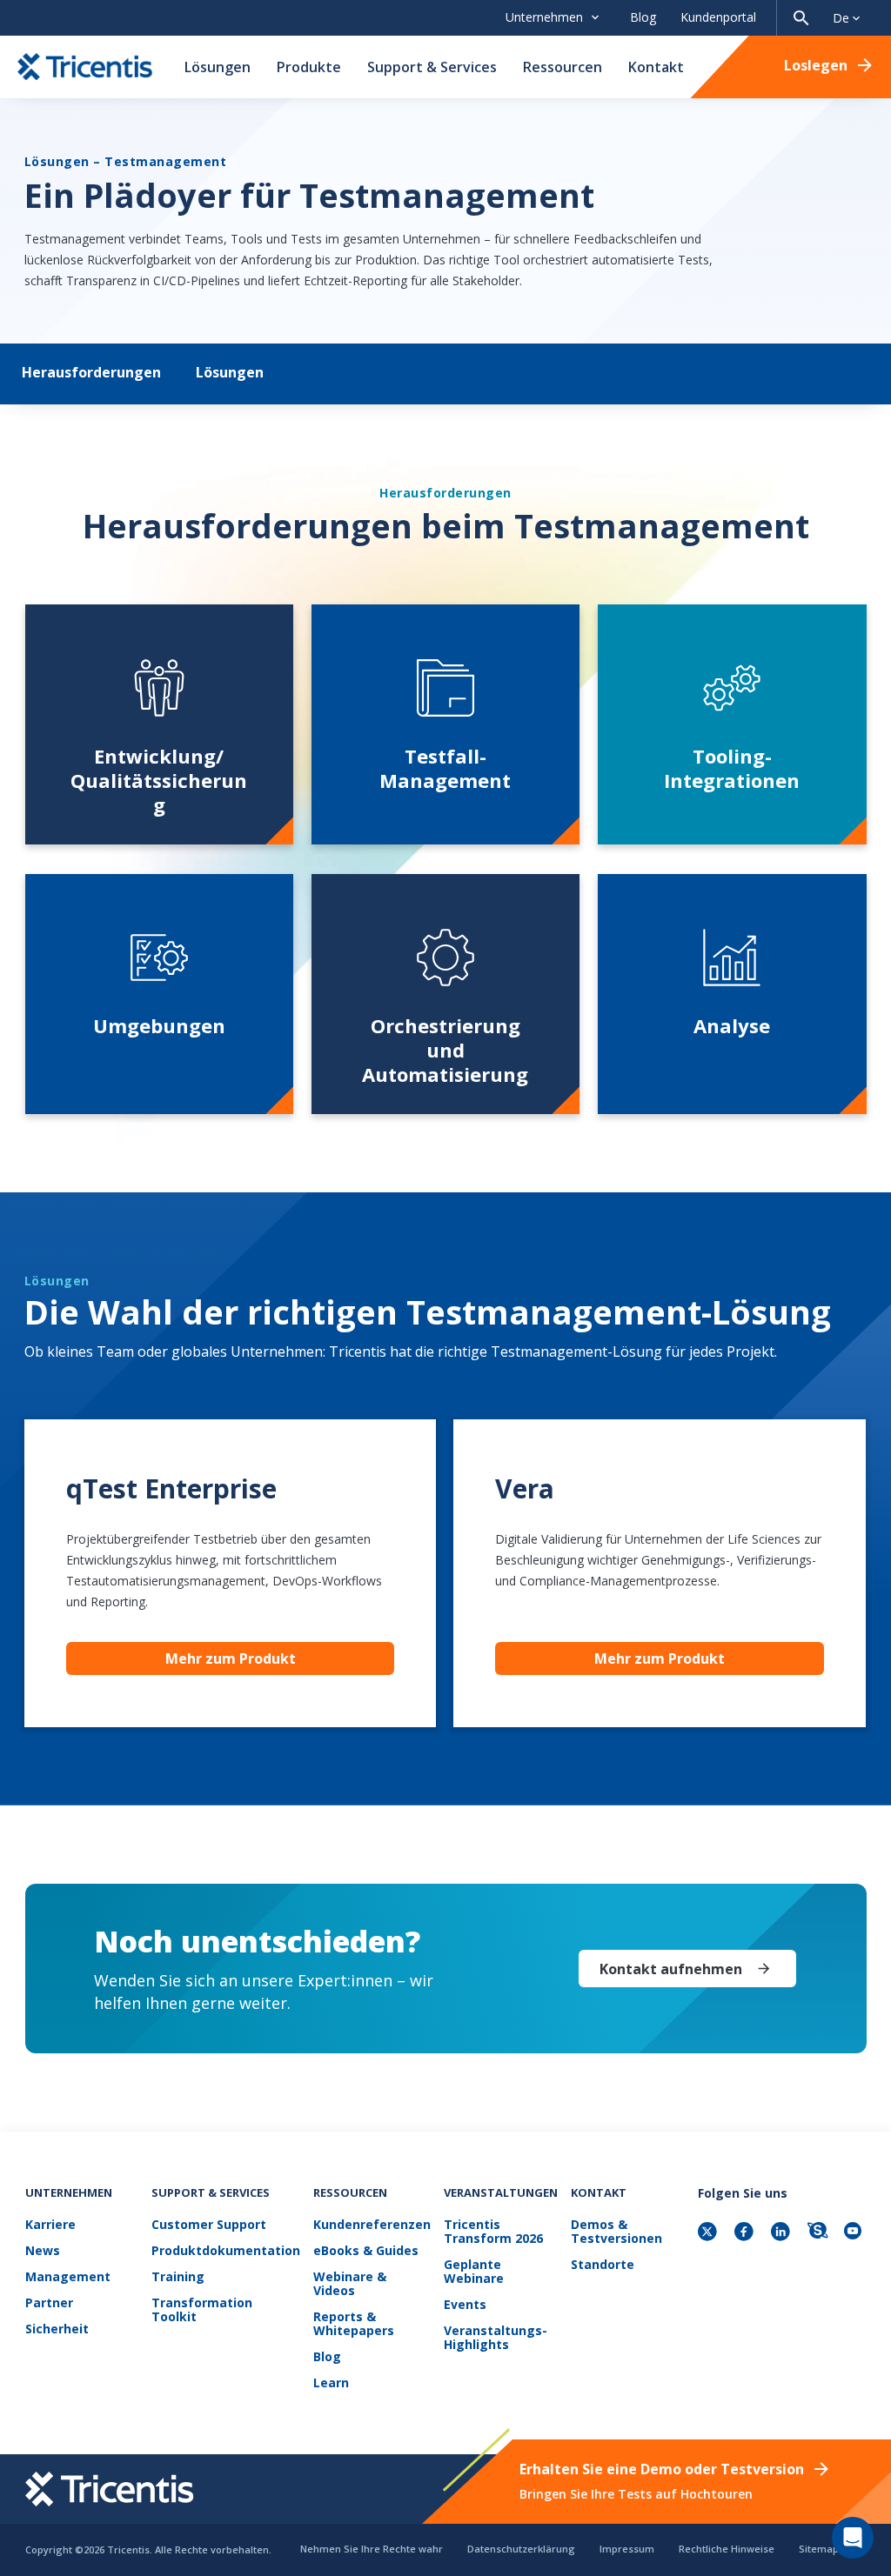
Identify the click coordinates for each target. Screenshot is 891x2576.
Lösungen (218, 67)
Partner (49, 2303)
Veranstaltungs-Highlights (496, 2338)
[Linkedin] (782, 2233)
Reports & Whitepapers (354, 2324)
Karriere (50, 2225)
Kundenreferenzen (372, 2225)
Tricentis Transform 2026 (493, 2232)
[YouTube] (855, 2233)
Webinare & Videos (350, 2284)
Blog (643, 17)
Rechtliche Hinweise (727, 2549)
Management (68, 2277)
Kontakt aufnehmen (671, 1969)
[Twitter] (709, 2233)
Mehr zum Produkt (231, 1658)
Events (465, 2305)
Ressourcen (563, 67)
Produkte (309, 67)
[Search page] (801, 18)
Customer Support (209, 2225)
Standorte (603, 2265)
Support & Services (432, 67)
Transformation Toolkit (202, 2310)
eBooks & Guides (366, 2251)
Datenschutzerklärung (521, 2549)
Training (178, 2277)
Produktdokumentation (226, 2251)
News (43, 2251)
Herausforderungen (91, 372)
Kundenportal (718, 17)
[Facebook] (746, 2233)
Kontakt (656, 67)
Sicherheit (57, 2329)
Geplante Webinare (474, 2272)
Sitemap (819, 2549)
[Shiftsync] (819, 2233)
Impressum (627, 2549)
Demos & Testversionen (616, 2232)
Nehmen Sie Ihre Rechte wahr (372, 2549)
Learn (331, 2383)
